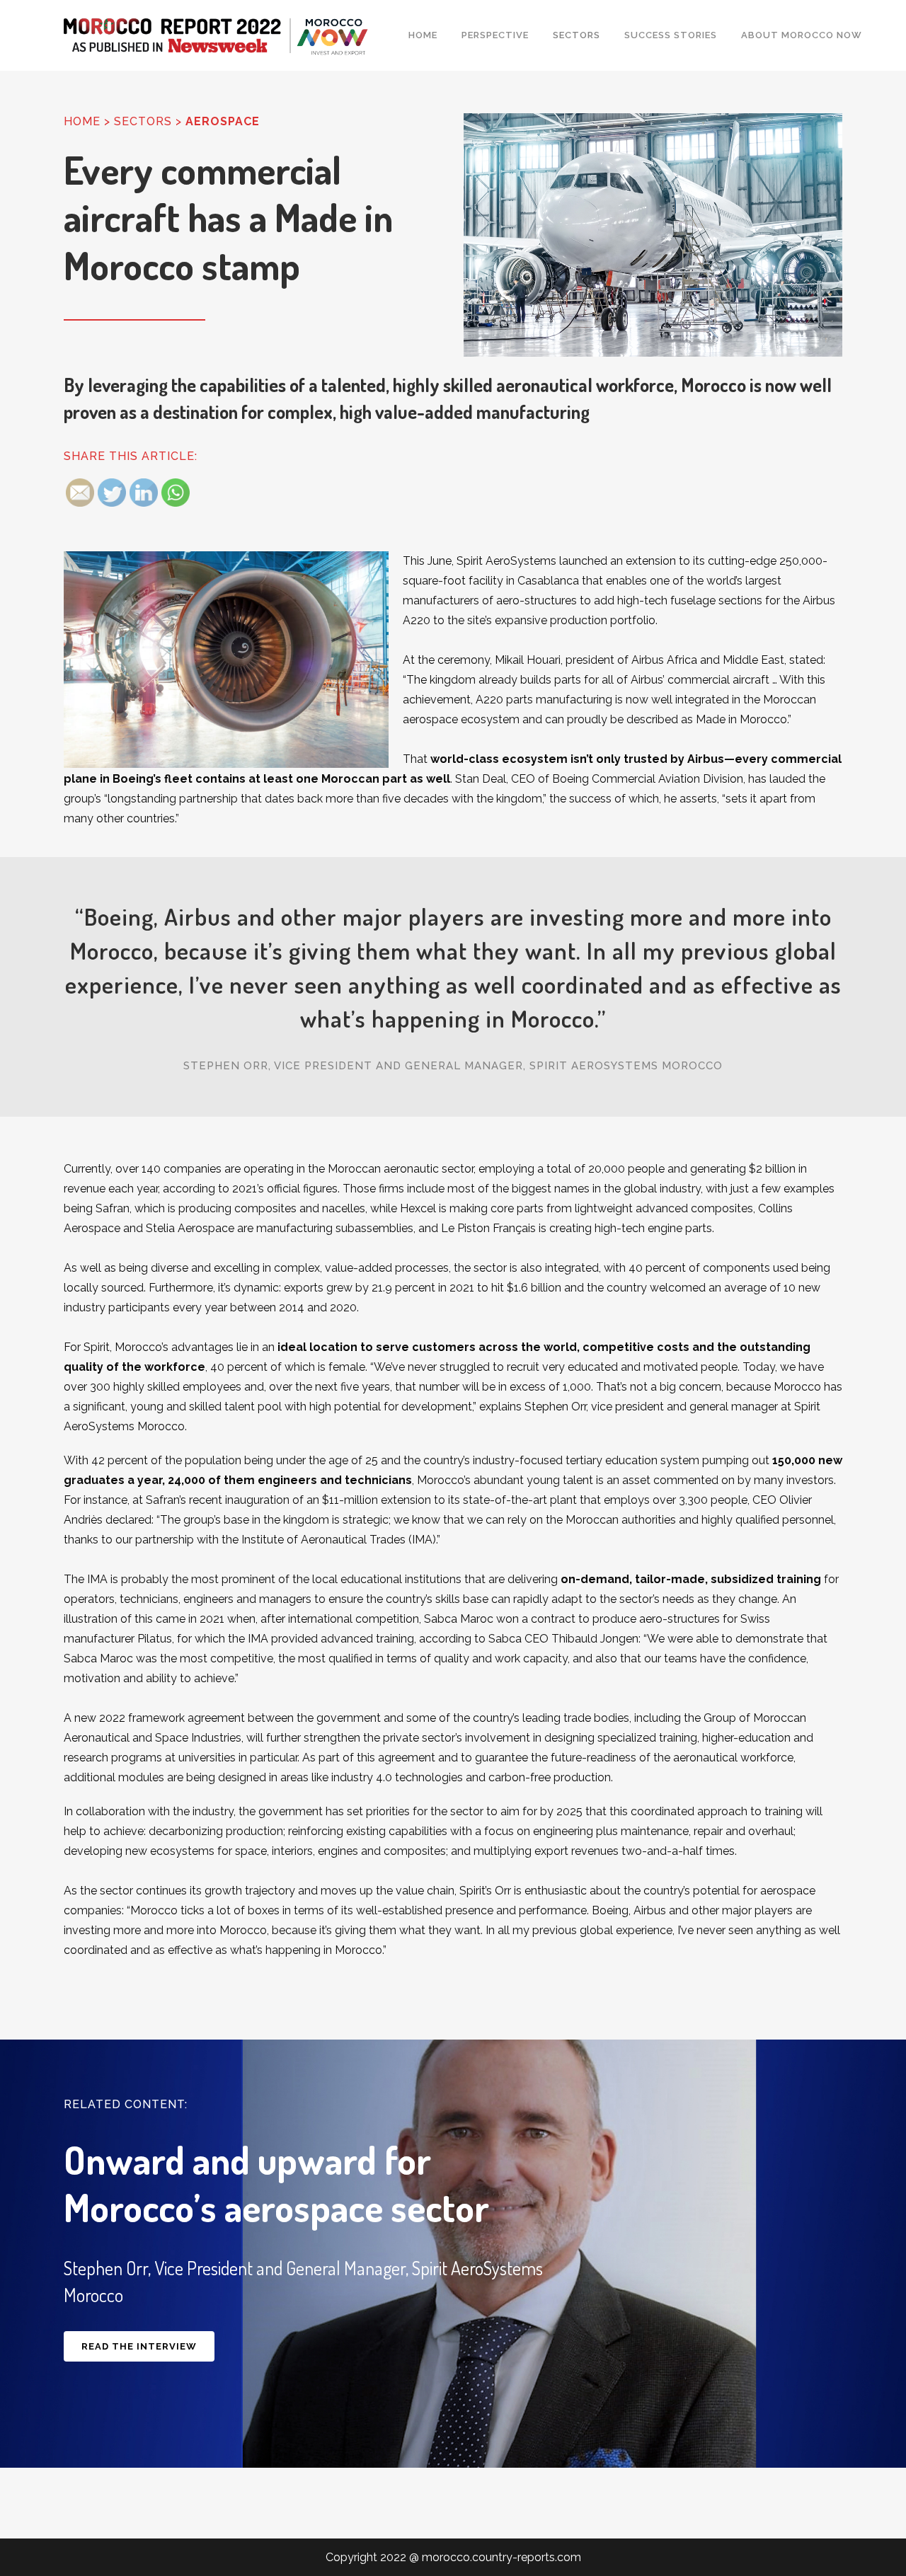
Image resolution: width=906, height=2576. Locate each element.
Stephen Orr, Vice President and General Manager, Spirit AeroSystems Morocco (453, 1066)
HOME (82, 121)
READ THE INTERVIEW (139, 2346)
